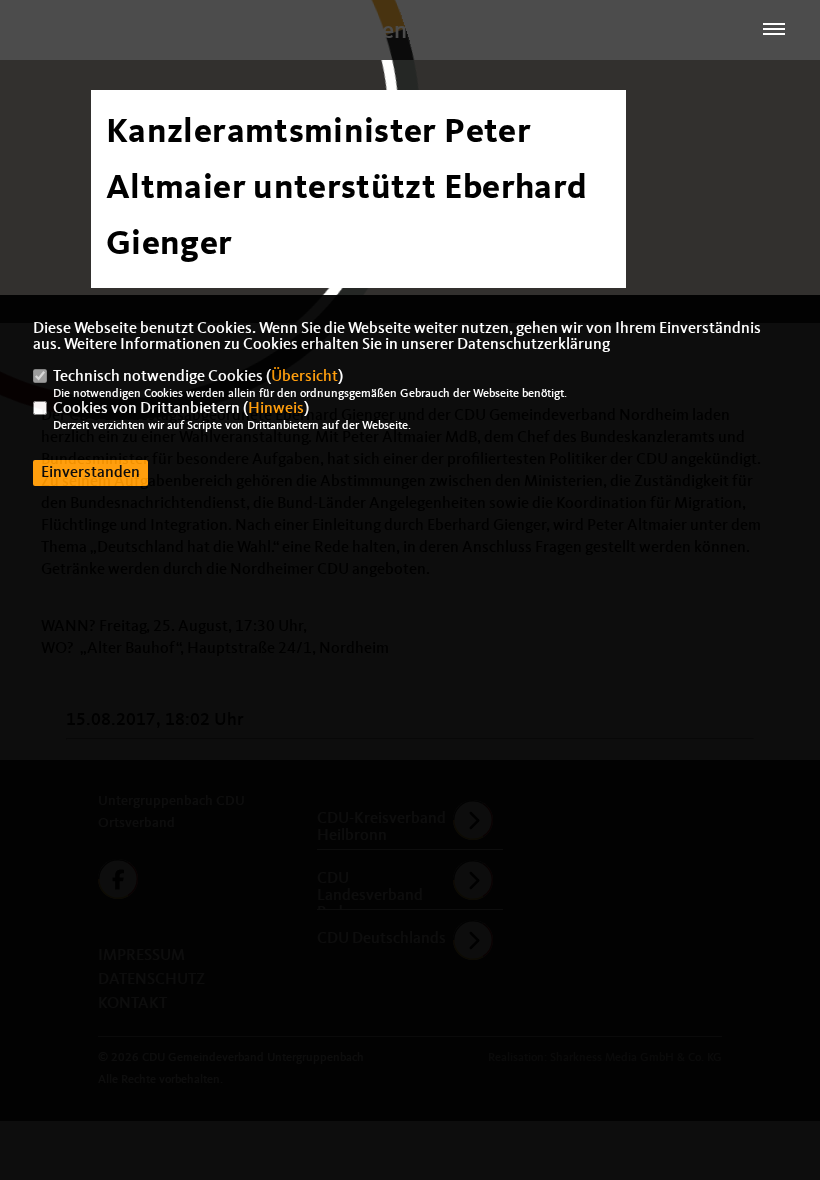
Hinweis (276, 409)
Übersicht (304, 377)
